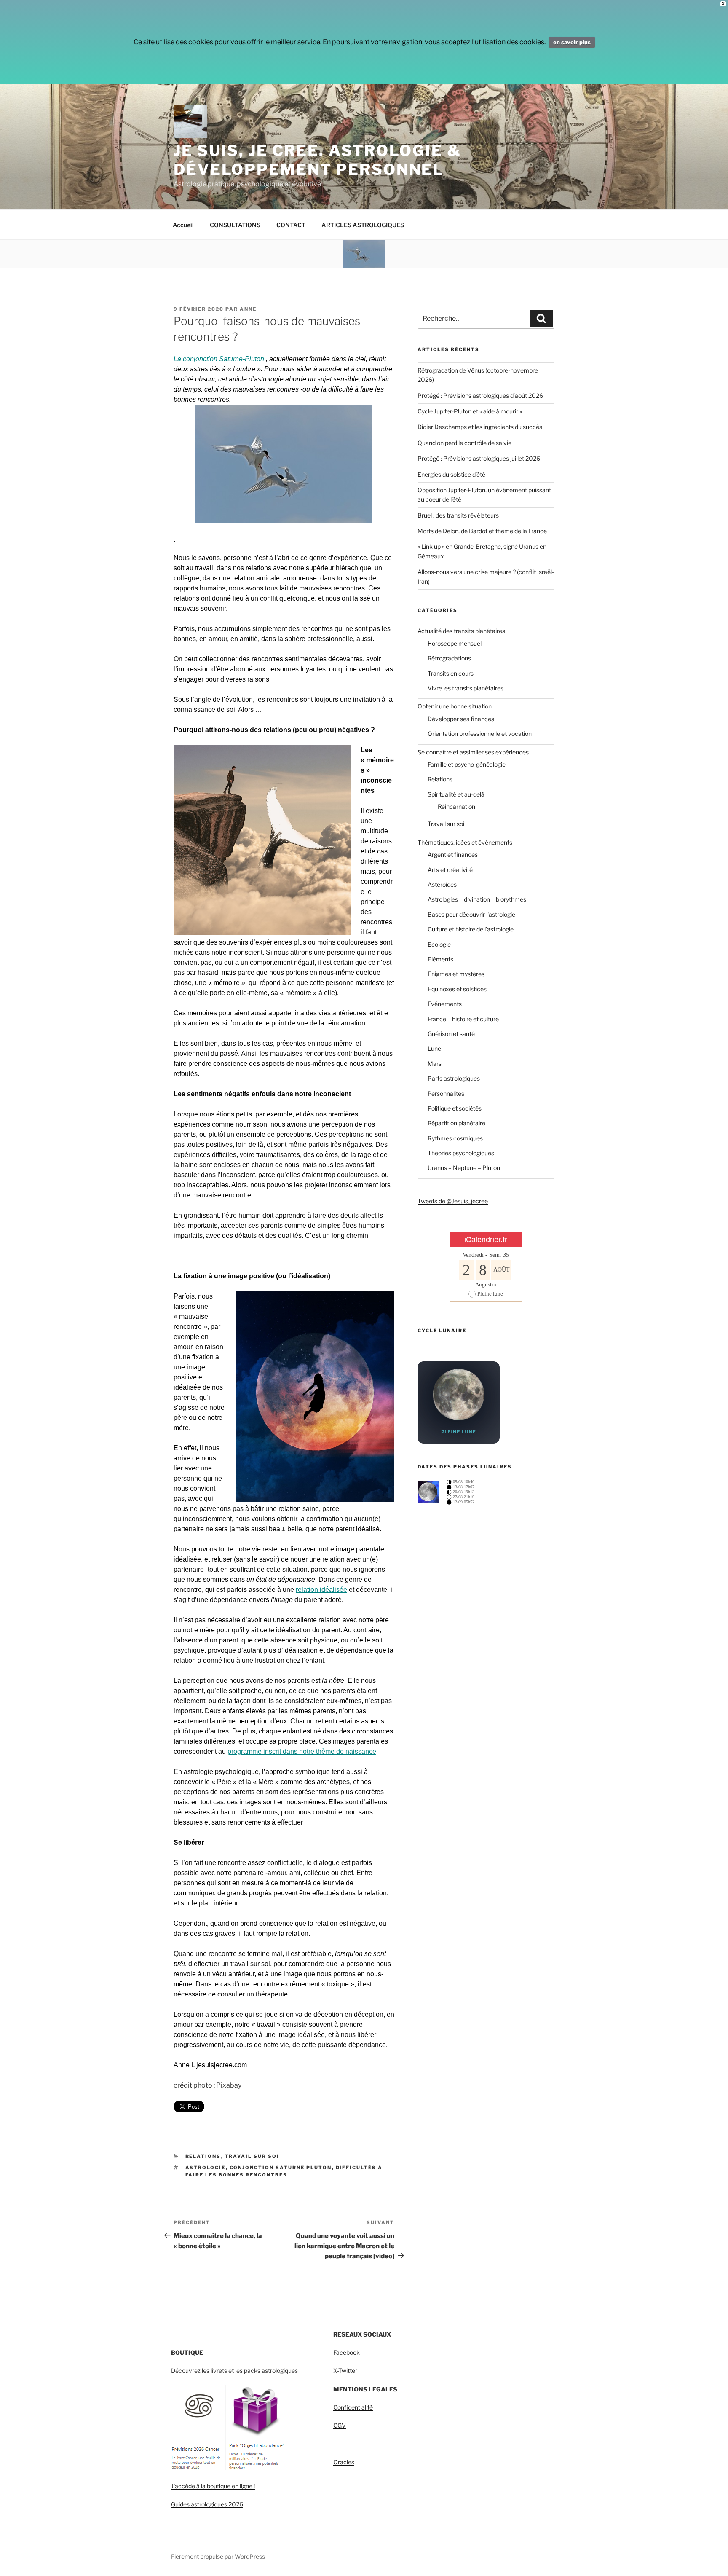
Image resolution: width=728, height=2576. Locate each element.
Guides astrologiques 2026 (207, 2504)
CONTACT (291, 225)
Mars (435, 1064)
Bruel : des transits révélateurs (458, 515)
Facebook (348, 2352)
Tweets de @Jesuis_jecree (453, 1201)
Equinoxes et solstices (457, 989)
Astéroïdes (442, 884)
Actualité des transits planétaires (461, 631)
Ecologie (439, 944)
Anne (248, 309)
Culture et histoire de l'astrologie (471, 929)
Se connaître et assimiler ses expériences (473, 752)
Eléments (440, 959)
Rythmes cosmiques (455, 1138)
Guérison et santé (451, 1034)
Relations (203, 2156)
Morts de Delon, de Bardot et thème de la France (482, 531)
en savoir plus (572, 42)
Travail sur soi (252, 2156)
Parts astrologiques (454, 1078)
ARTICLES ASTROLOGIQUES (363, 225)
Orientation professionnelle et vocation (480, 734)
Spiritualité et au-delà (456, 794)
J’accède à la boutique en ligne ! (213, 2486)
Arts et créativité (450, 870)
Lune (434, 1048)
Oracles (344, 2462)
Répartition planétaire (456, 1123)
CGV (340, 2425)
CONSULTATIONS (235, 225)
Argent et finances (453, 855)
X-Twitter (345, 2371)
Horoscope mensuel (455, 643)
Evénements (445, 1004)
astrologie (206, 2168)
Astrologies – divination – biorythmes (477, 899)
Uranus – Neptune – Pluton (464, 1168)
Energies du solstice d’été (451, 474)
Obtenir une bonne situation (455, 706)
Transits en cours (451, 673)
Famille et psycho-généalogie (467, 764)
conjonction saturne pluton (281, 2168)
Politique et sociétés (455, 1108)
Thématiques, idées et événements (465, 842)
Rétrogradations (449, 658)
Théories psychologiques (461, 1153)
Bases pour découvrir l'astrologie (471, 914)
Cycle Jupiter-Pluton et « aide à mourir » (470, 411)
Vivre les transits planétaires (466, 688)
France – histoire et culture (463, 1019)
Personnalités (446, 1093)
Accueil (183, 225)
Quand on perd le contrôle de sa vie (464, 443)
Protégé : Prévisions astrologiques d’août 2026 (480, 396)
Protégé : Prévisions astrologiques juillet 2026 (479, 458)
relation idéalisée (321, 1590)
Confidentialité (353, 2407)
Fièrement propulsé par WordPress (218, 2556)
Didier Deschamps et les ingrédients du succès (480, 427)
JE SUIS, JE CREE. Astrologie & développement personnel (317, 160)
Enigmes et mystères (456, 974)
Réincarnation (456, 806)
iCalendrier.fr (486, 1240)
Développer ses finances (461, 719)
